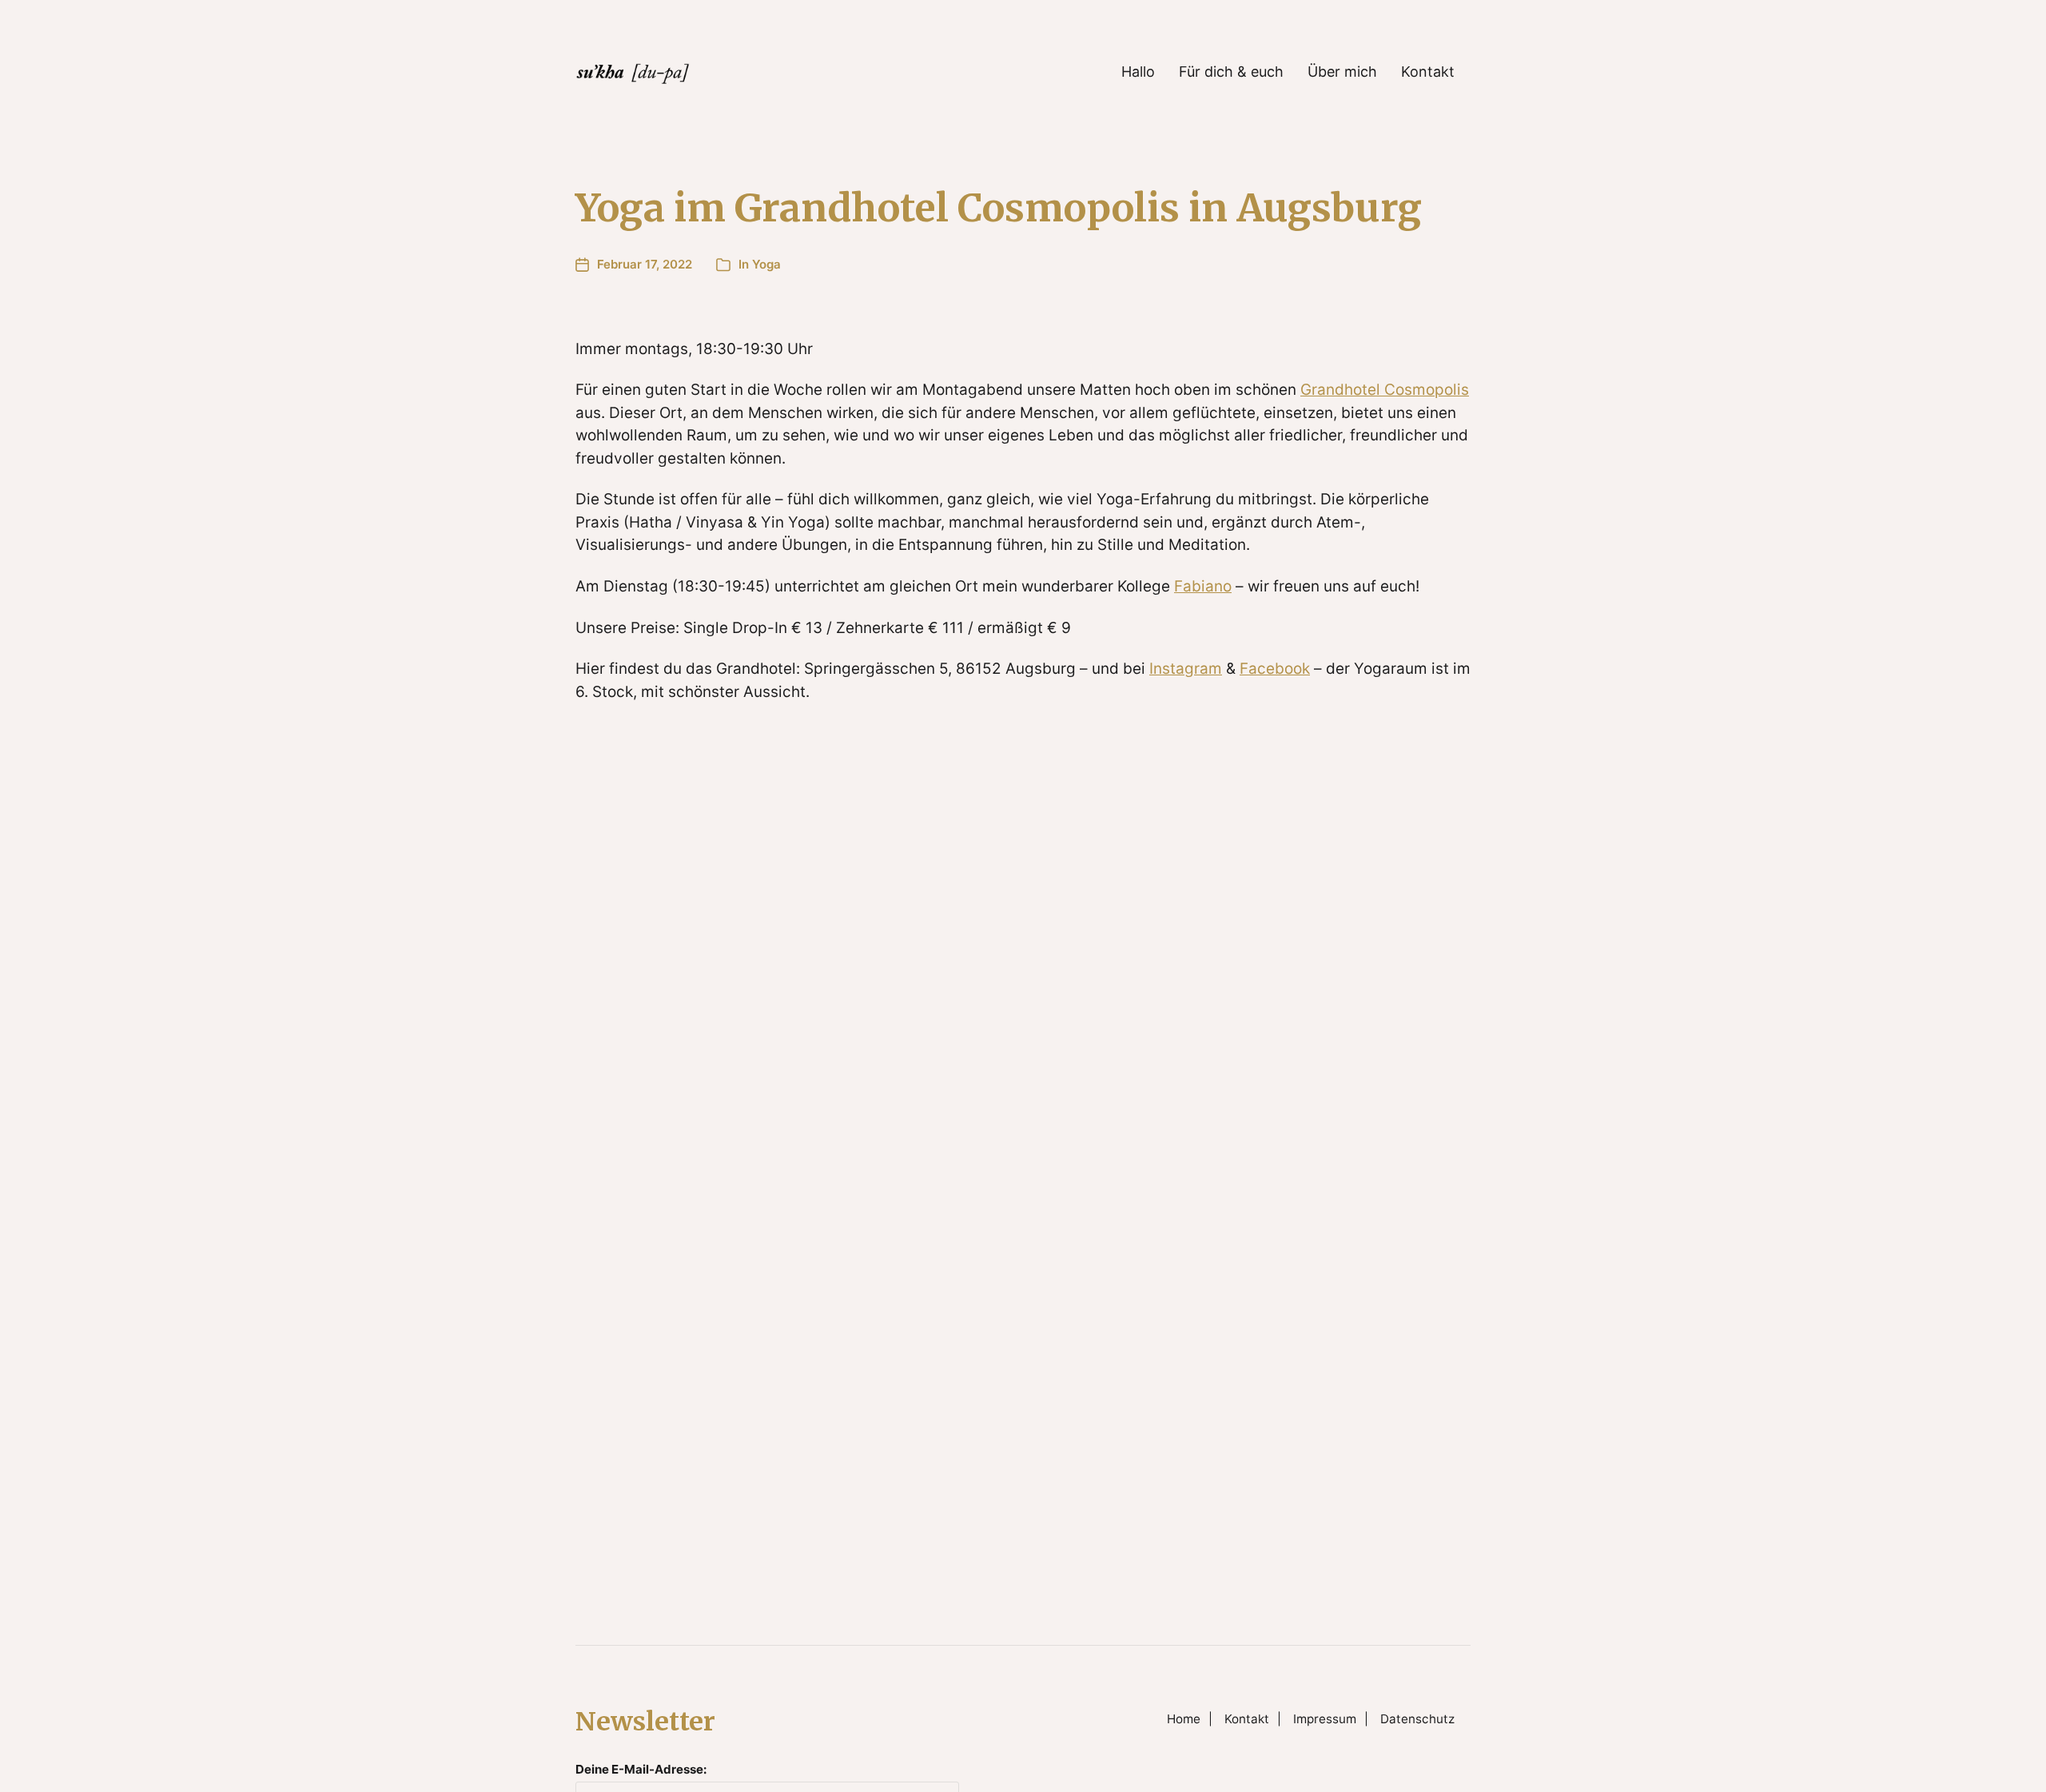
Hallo (1138, 72)
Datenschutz (1417, 1719)
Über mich (1342, 72)
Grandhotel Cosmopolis (1385, 390)
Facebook (1275, 669)
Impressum (1325, 1719)
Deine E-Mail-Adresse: (641, 1769)
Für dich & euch (1231, 72)
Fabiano (1203, 586)
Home (1184, 1719)
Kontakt (1428, 72)
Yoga (766, 264)
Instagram (1186, 669)
